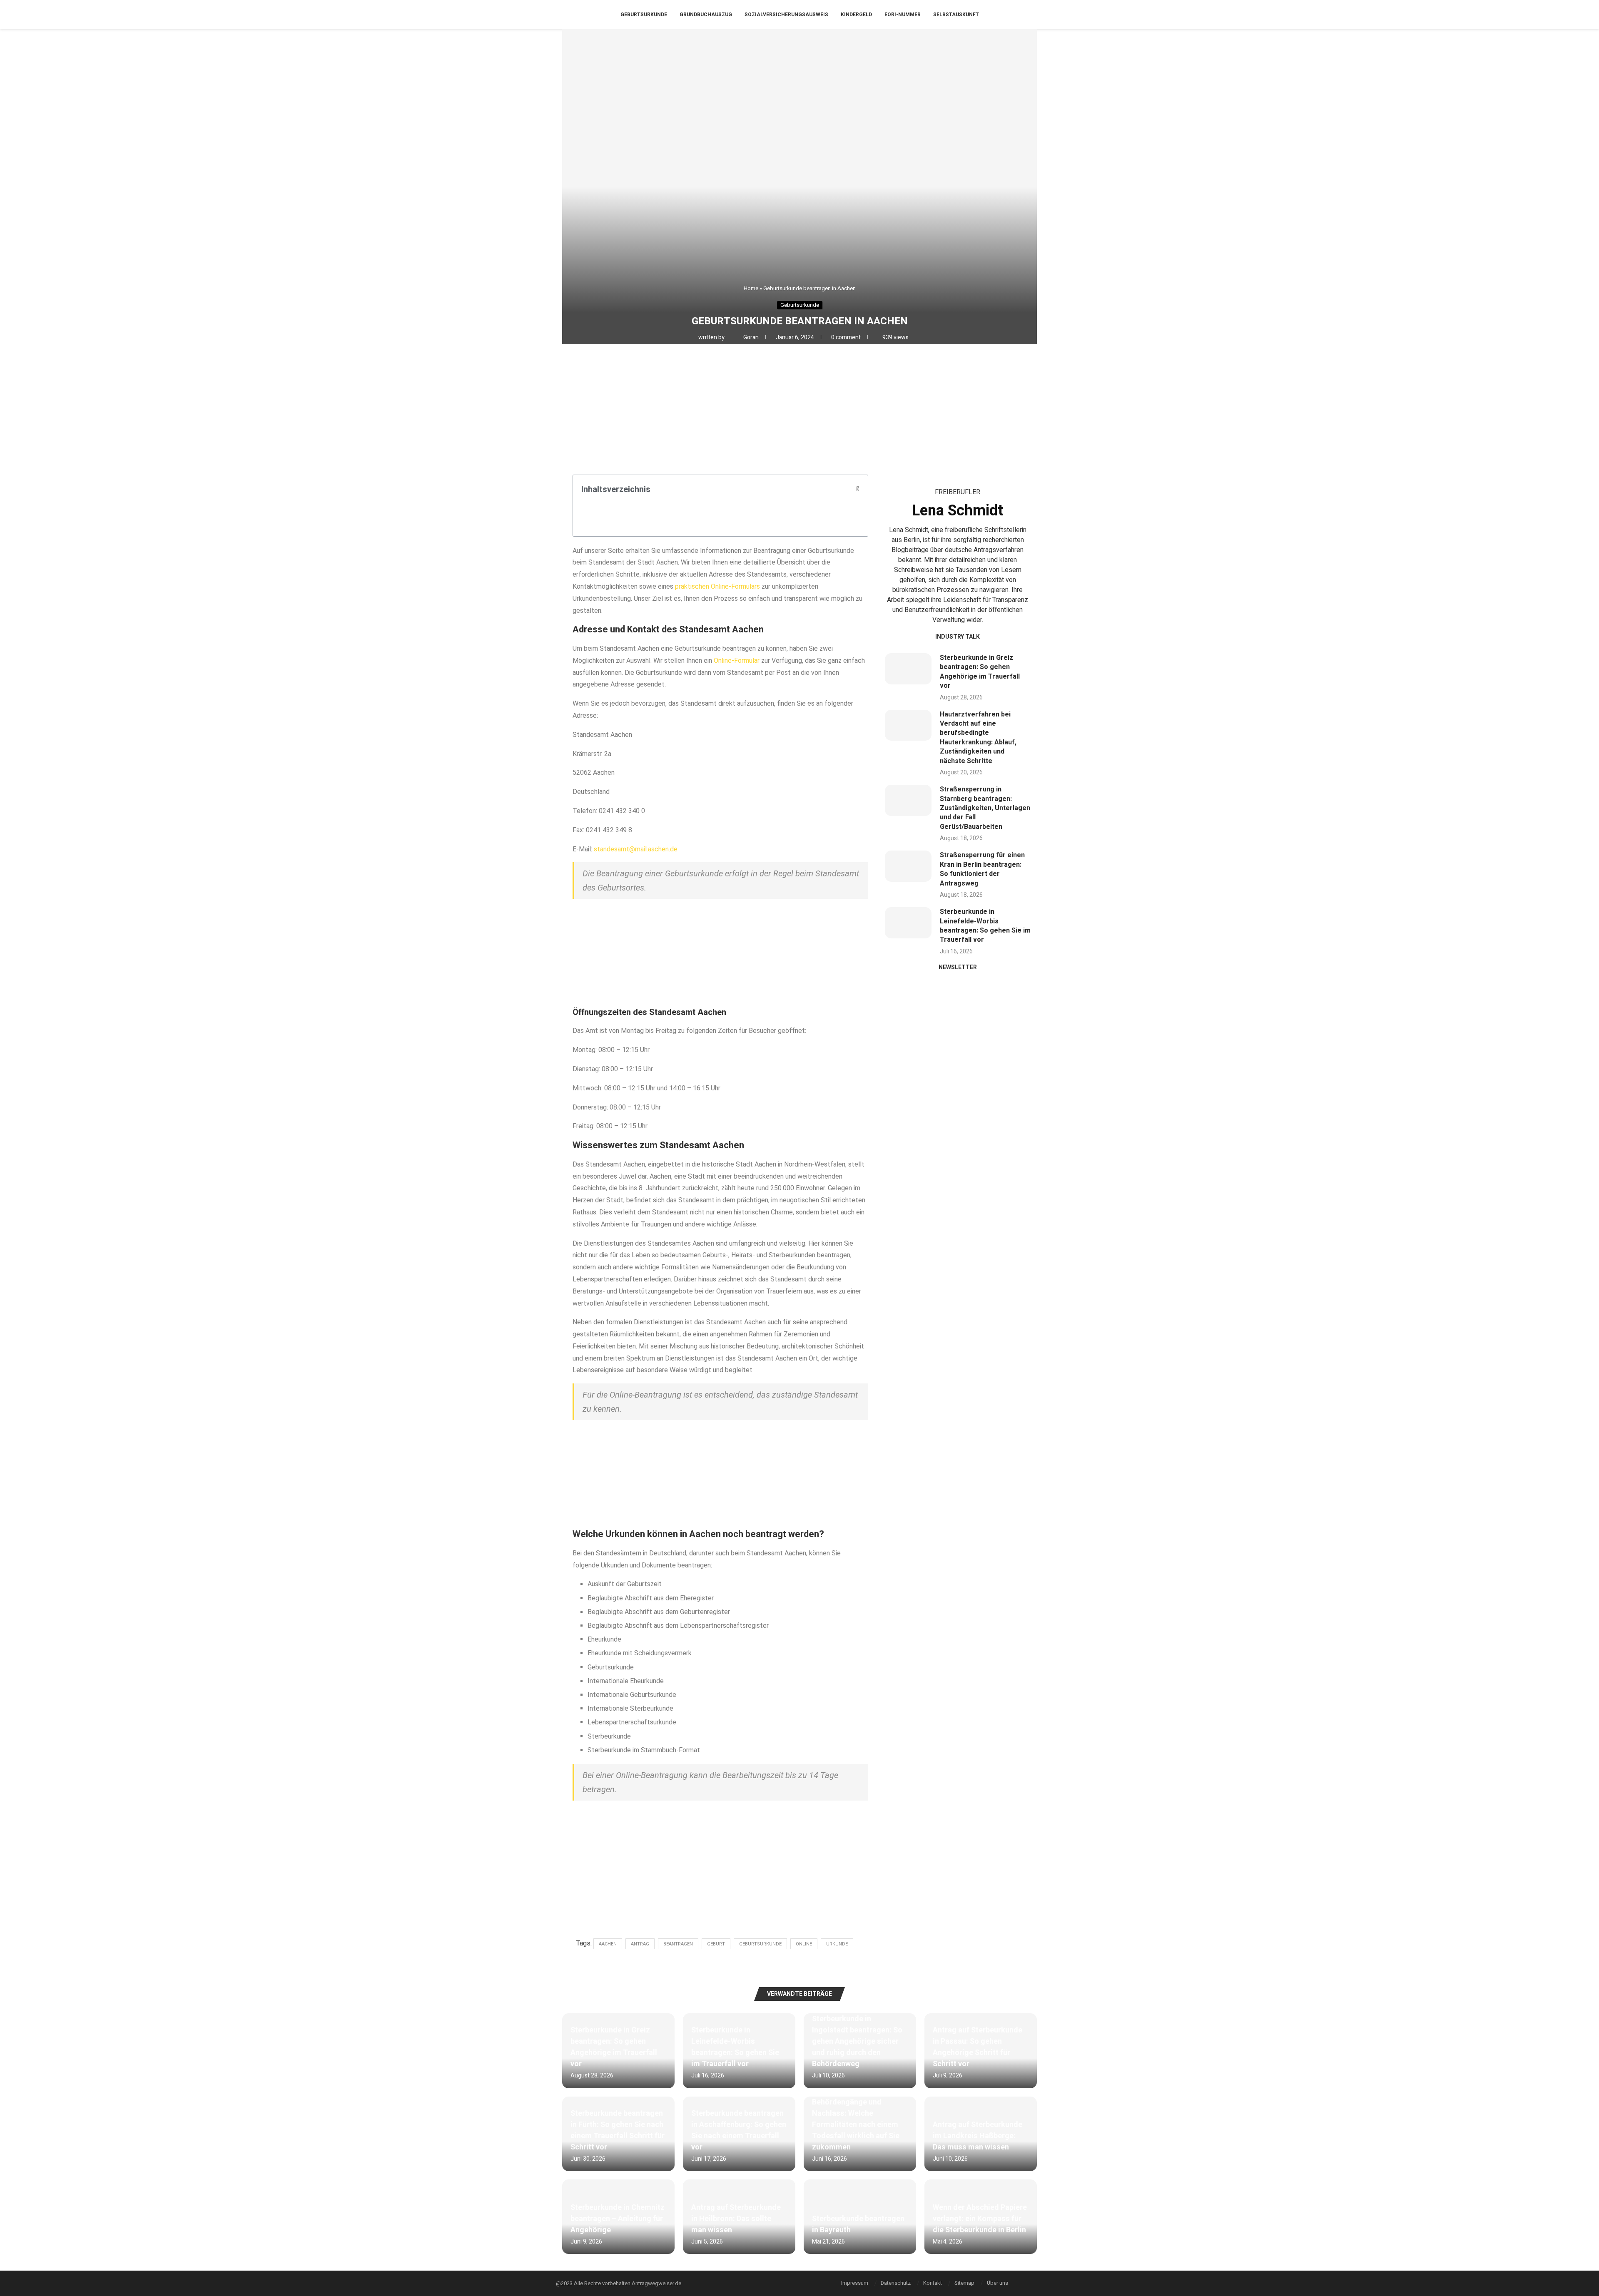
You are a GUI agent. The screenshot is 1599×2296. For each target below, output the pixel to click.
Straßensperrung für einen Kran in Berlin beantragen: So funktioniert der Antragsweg (982, 869)
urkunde (837, 1944)
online (804, 1944)
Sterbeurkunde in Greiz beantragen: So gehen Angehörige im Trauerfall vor (980, 672)
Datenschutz (896, 2283)
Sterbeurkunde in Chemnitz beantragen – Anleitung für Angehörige (618, 2219)
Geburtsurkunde (644, 15)
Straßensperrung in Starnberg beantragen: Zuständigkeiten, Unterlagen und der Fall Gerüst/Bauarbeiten (985, 808)
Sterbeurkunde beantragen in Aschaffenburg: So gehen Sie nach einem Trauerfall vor (739, 2130)
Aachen (608, 1944)
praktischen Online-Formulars (717, 586)
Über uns (998, 2283)
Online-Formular (737, 660)
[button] (858, 489)
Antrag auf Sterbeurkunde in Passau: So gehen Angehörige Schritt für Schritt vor (978, 2047)
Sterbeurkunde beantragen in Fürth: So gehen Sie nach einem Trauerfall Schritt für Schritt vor (618, 2130)
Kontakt (933, 2283)
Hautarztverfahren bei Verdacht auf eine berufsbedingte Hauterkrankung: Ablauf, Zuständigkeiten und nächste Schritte (978, 738)
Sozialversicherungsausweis (786, 15)
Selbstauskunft (956, 15)
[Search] (1041, 15)
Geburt (716, 1944)
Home (751, 288)
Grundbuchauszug (706, 15)
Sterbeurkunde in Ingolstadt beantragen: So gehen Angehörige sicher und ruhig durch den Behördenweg (857, 2041)
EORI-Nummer (903, 15)
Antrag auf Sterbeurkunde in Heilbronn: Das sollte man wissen (736, 2219)
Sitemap (964, 2283)
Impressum (855, 2283)
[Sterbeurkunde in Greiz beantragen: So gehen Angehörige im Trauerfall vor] (908, 669)
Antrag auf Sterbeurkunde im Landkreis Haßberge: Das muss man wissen (978, 2136)
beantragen (678, 1944)
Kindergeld (856, 15)
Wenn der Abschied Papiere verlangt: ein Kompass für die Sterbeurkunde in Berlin (980, 2219)
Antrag (640, 1944)
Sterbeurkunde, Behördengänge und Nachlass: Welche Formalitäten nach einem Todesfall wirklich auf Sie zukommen (856, 2119)
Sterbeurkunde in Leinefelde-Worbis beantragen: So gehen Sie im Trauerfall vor (985, 926)
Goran (752, 337)
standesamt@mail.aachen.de (636, 849)
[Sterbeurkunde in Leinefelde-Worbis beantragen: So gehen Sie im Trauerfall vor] (908, 923)
